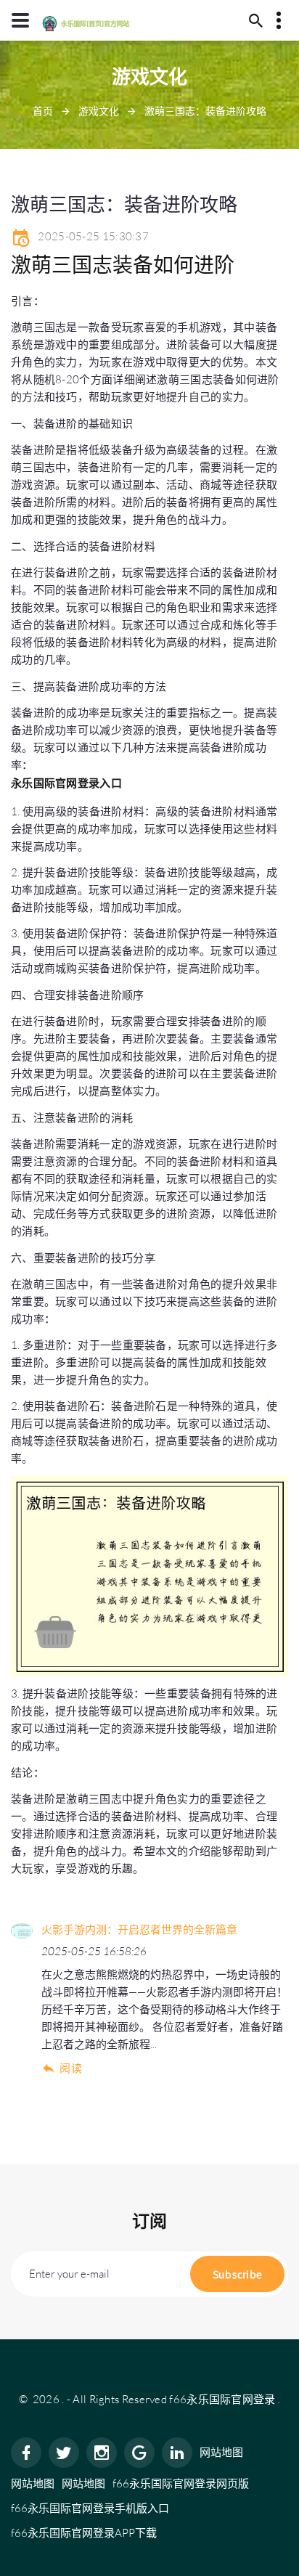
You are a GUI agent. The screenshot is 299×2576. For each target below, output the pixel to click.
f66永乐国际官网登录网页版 (181, 2483)
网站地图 (221, 2452)
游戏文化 (99, 111)
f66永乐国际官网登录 (222, 2399)
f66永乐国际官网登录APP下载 (84, 2533)
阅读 (71, 2068)
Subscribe (238, 2274)
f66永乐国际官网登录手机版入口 (90, 2508)
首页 (43, 111)
